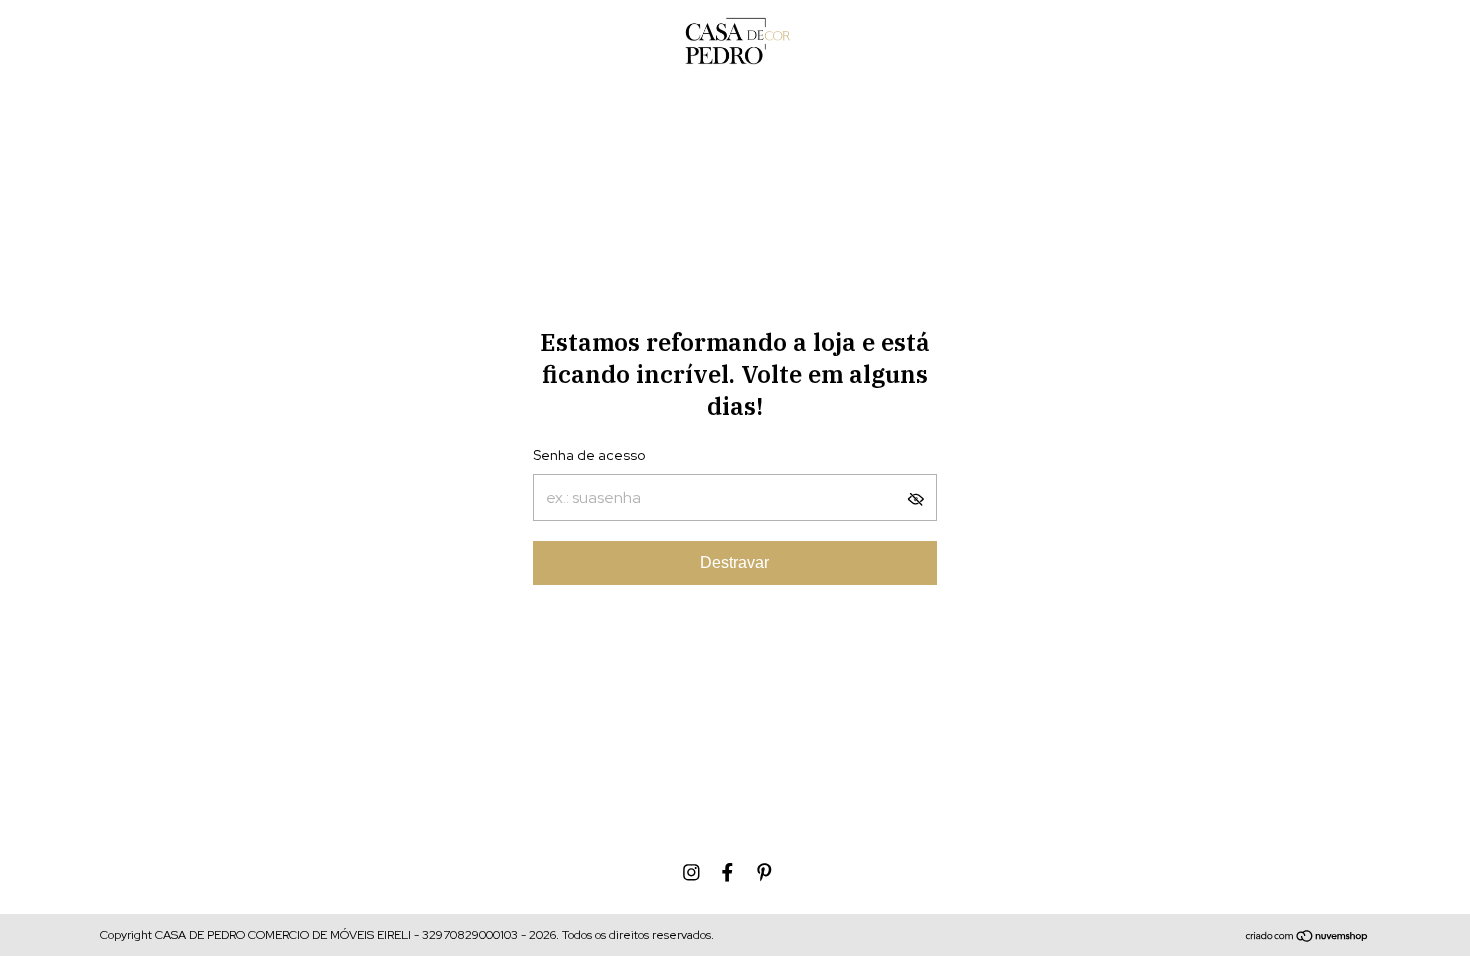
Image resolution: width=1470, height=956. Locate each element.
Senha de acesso (589, 455)
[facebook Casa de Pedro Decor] (727, 872)
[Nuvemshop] (1307, 937)
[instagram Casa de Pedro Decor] (691, 872)
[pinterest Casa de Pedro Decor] (764, 872)
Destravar (734, 562)
